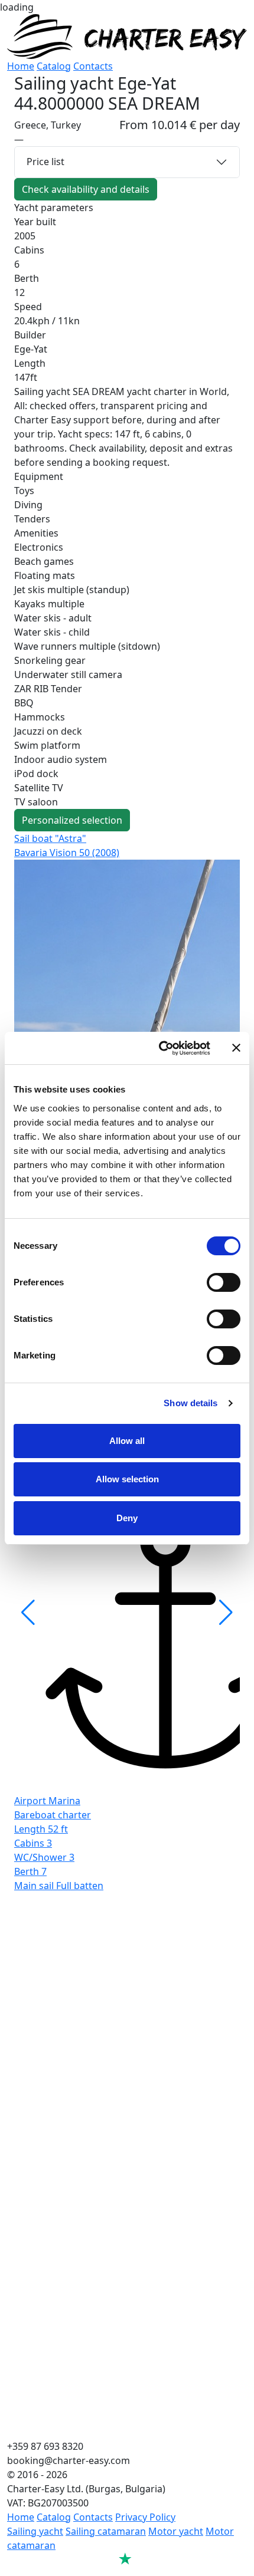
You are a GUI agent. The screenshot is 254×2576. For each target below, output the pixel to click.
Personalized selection (72, 820)
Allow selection (127, 1479)
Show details (190, 1403)
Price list (45, 162)
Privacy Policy (145, 2517)
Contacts (93, 66)
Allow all (127, 1441)
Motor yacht (176, 2531)
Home (21, 66)
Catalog (54, 66)
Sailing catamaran (106, 2531)
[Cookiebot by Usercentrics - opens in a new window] (160, 1048)
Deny (127, 1518)
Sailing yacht (35, 2531)
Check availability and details (86, 189)
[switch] (224, 1282)
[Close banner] (236, 1048)
